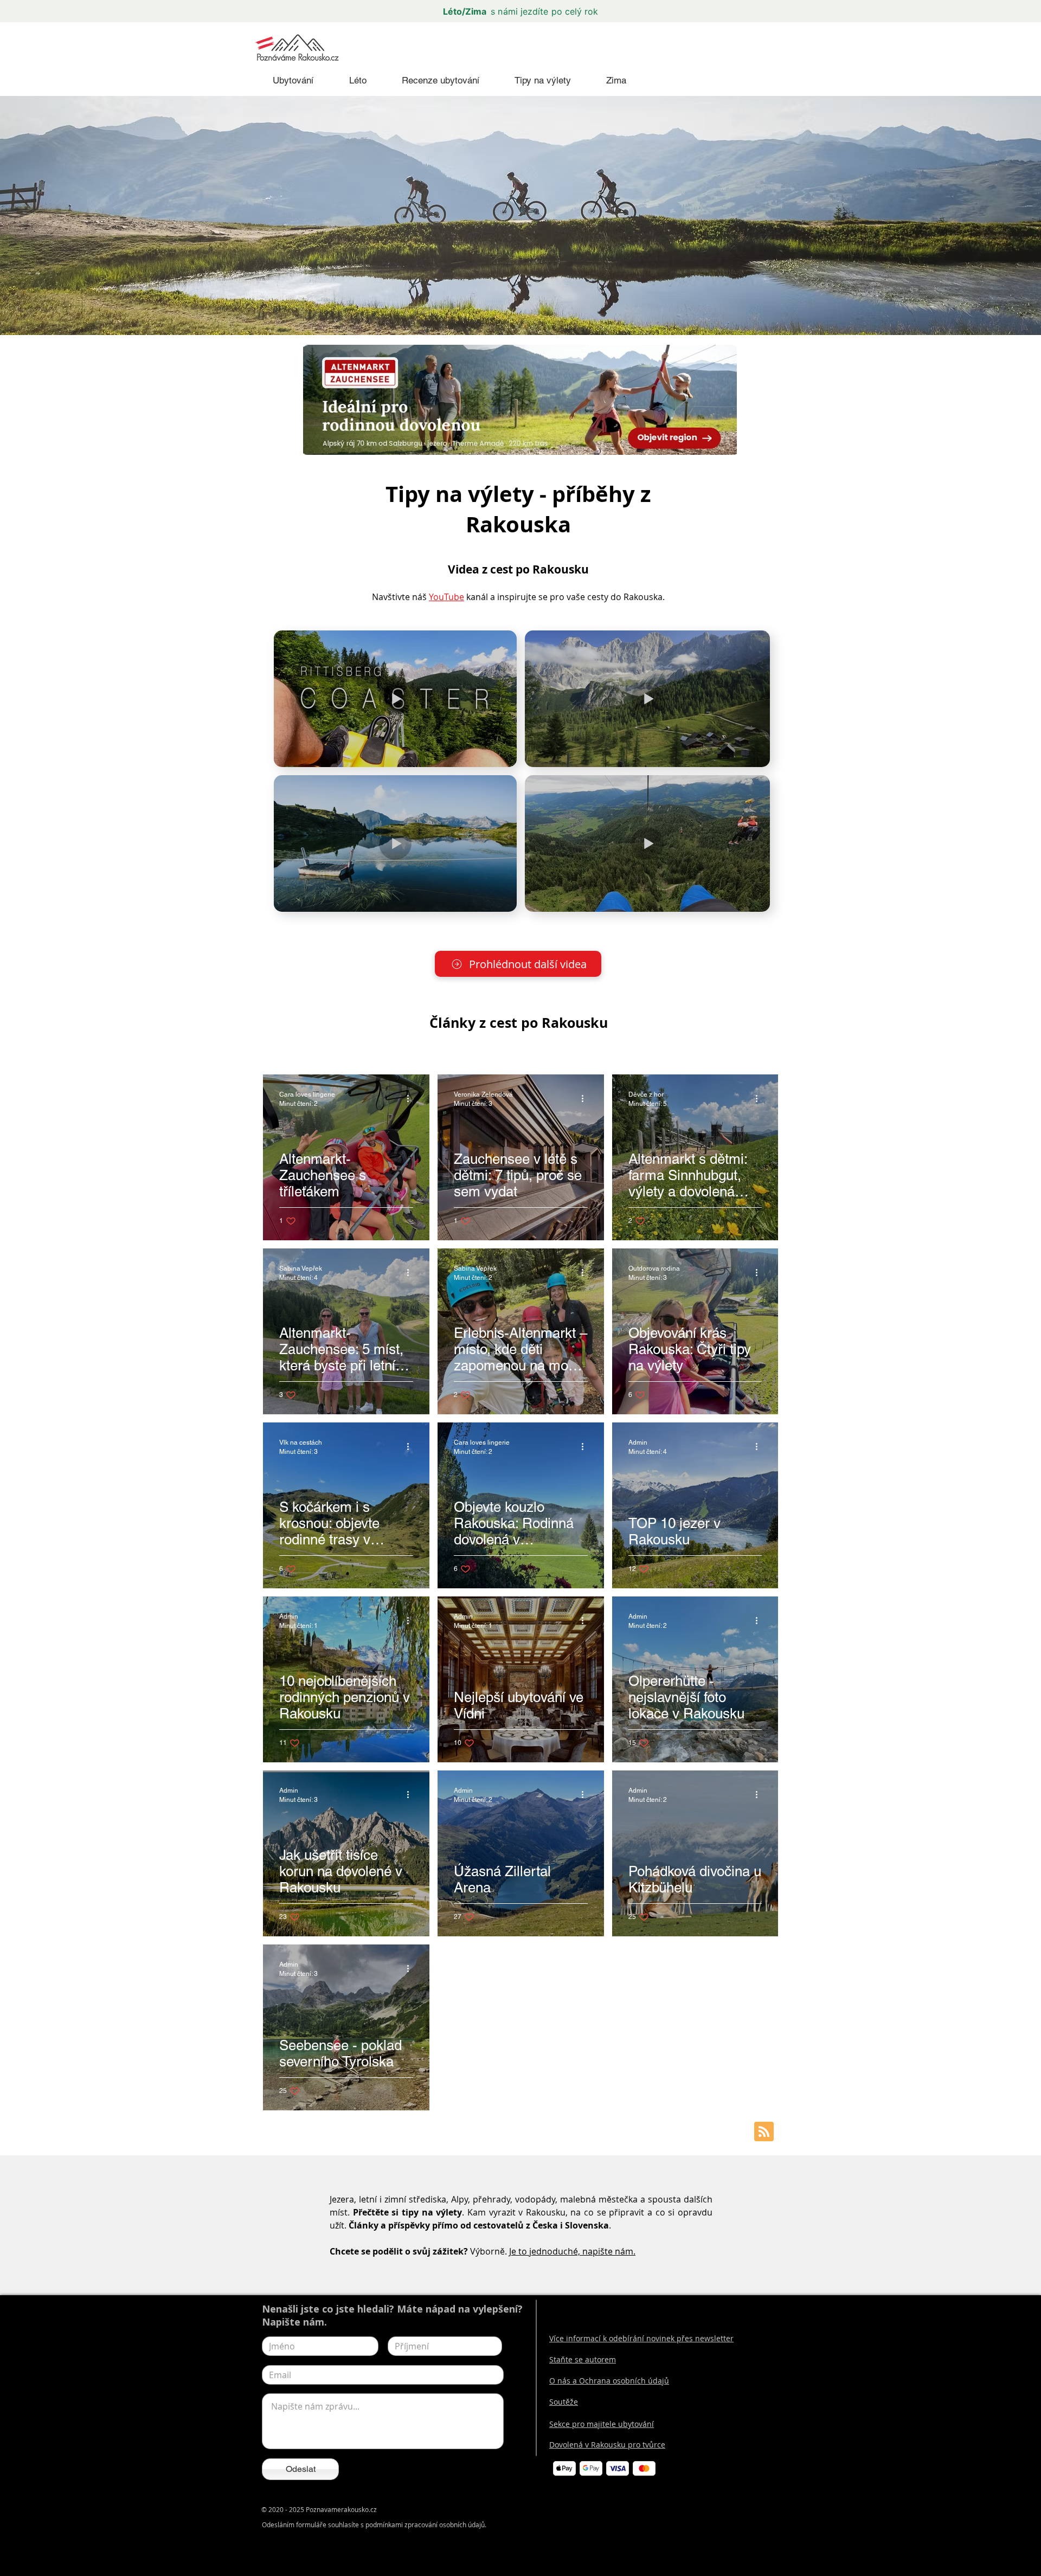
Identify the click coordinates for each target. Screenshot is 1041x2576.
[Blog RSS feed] (764, 2132)
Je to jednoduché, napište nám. (572, 2251)
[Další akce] (412, 1098)
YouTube (446, 597)
